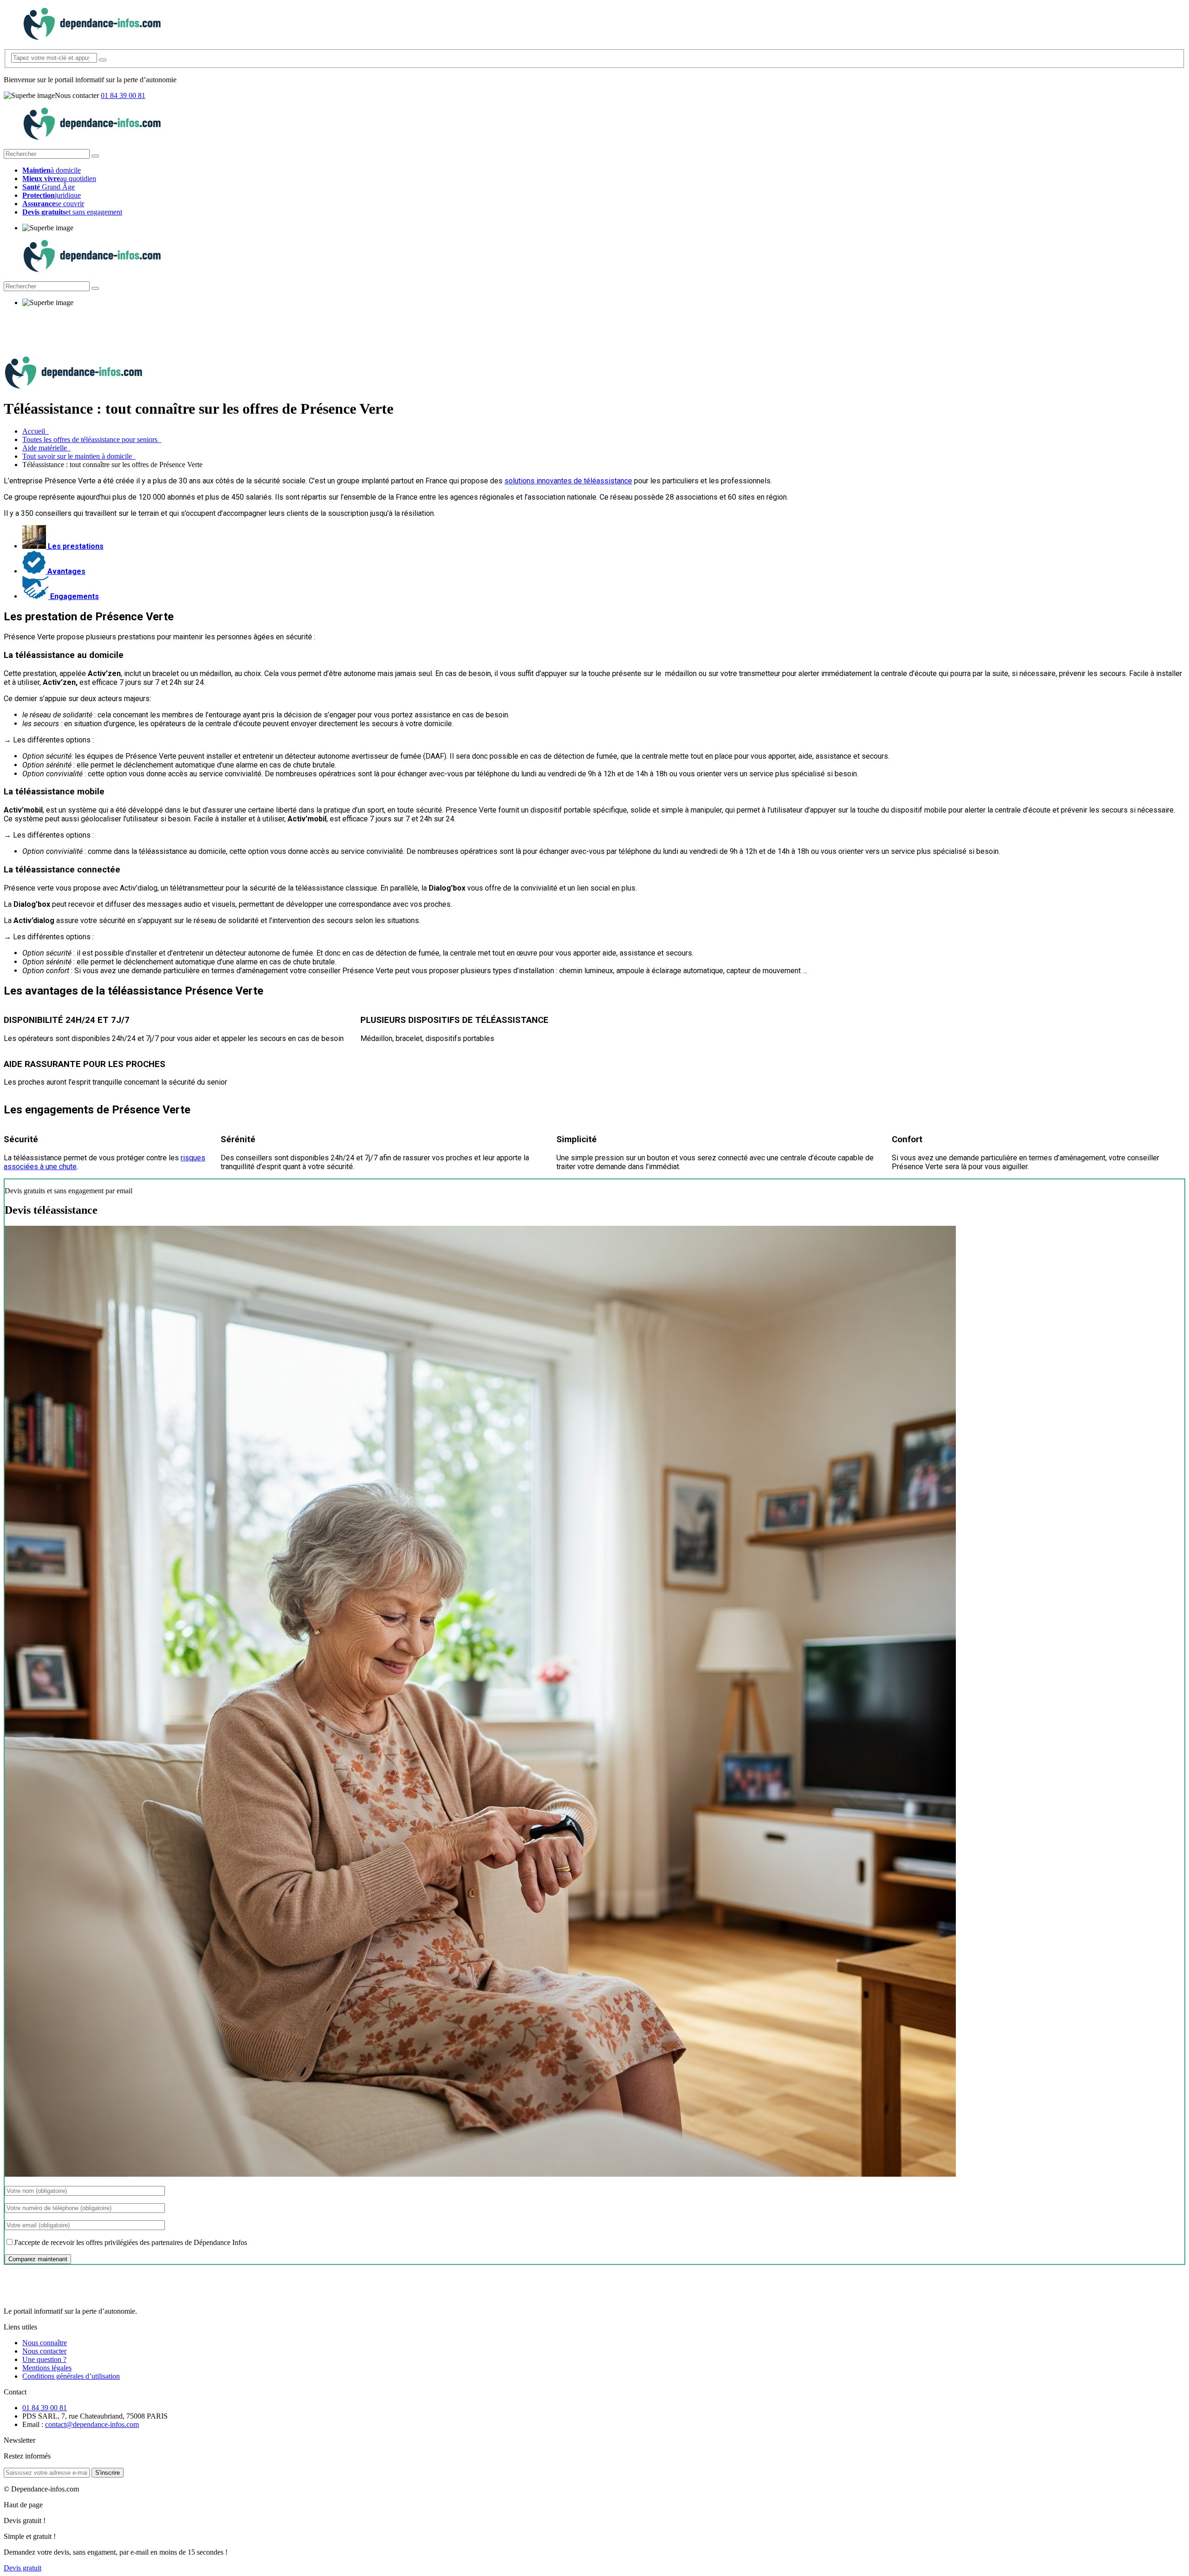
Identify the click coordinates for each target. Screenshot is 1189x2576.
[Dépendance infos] (92, 37)
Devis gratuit (23, 2568)
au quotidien (59, 179)
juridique (52, 195)
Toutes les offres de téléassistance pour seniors (92, 439)
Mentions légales (47, 2368)
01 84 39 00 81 (123, 95)
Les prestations (75, 546)
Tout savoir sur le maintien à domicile (79, 456)
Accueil (36, 431)
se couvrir (53, 204)
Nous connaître (45, 2343)
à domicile (52, 170)
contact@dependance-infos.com (92, 2424)
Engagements (74, 596)
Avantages (65, 571)
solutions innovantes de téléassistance (568, 481)
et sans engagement (72, 212)
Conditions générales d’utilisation (71, 2376)
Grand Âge (49, 187)
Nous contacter (44, 2351)
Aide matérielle (46, 448)
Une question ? (44, 2359)
